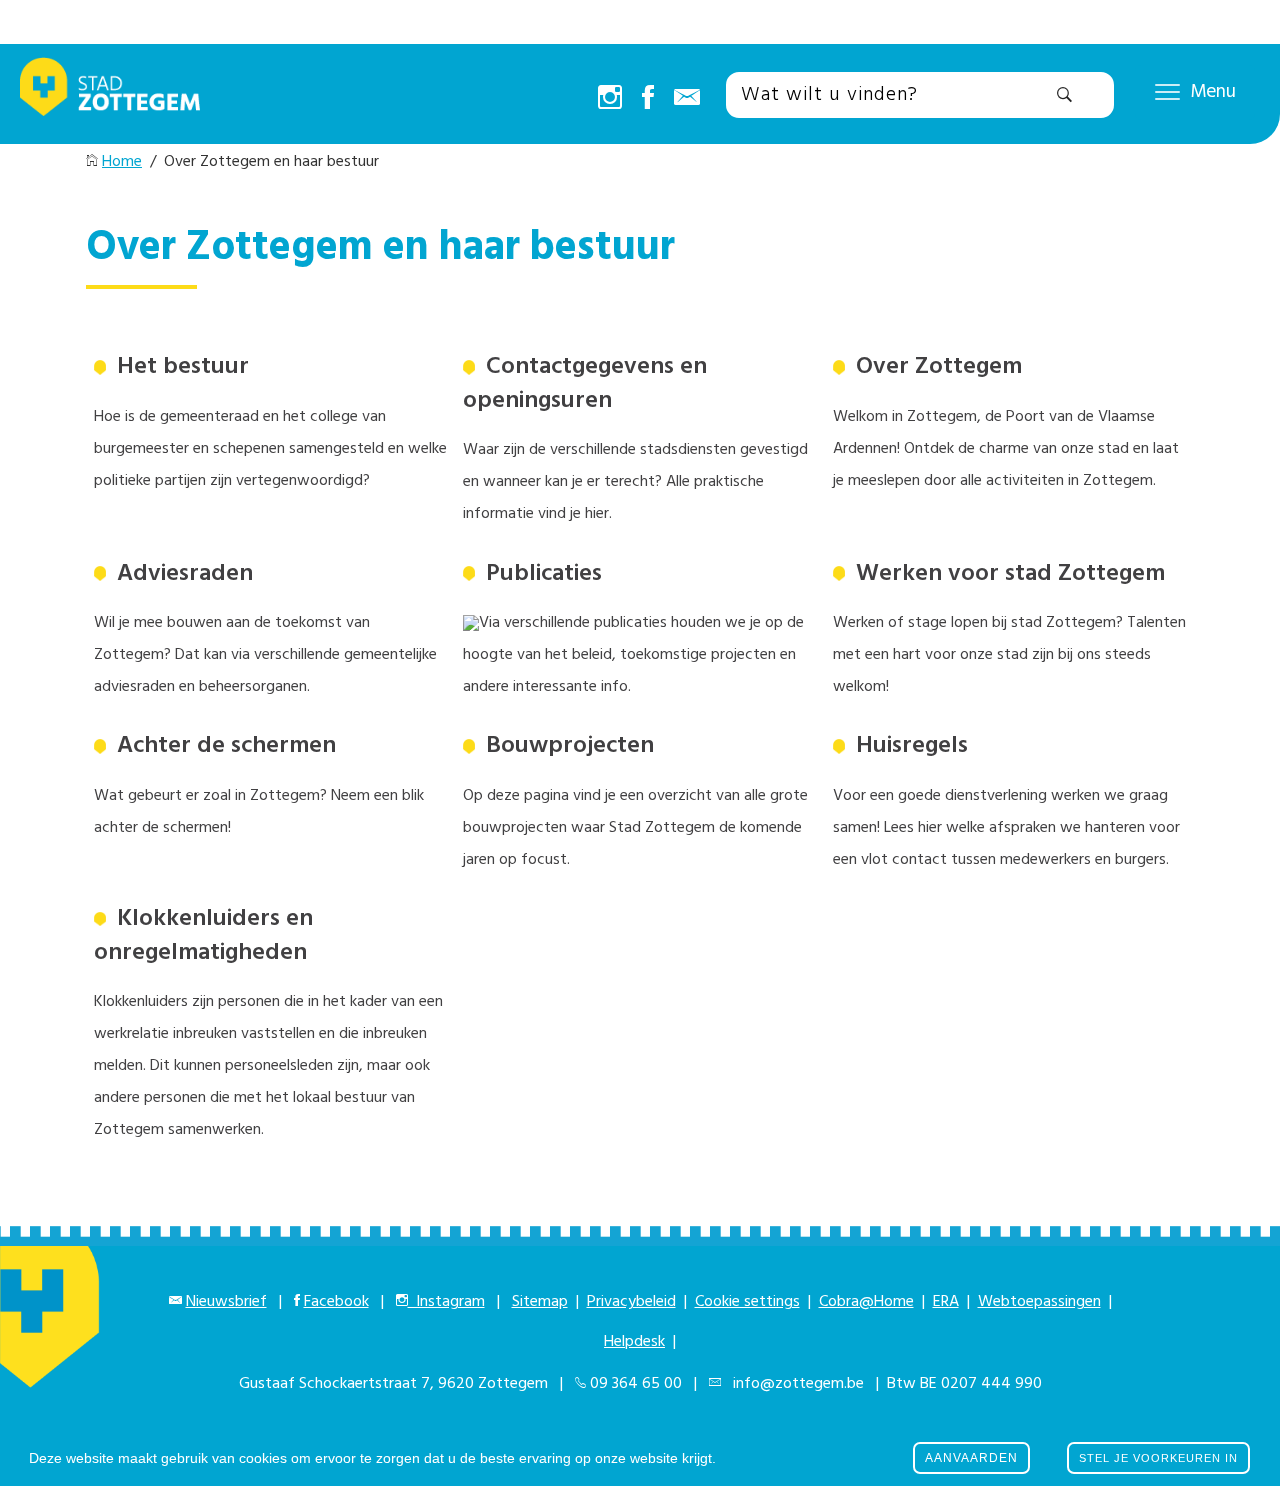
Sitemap (540, 1302)
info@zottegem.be (794, 1384)
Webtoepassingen (1039, 1302)
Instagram (446, 1302)
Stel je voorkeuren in (1158, 1458)
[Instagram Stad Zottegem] (610, 99)
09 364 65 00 (636, 1384)
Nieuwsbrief (226, 1302)
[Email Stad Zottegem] (687, 99)
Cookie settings (747, 1302)
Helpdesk (634, 1342)
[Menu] (1167, 91)
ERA (946, 1302)
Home (122, 162)
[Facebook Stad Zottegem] (648, 99)
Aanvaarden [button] (971, 1458)
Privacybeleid (631, 1302)
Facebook (336, 1302)
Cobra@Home (866, 1302)
